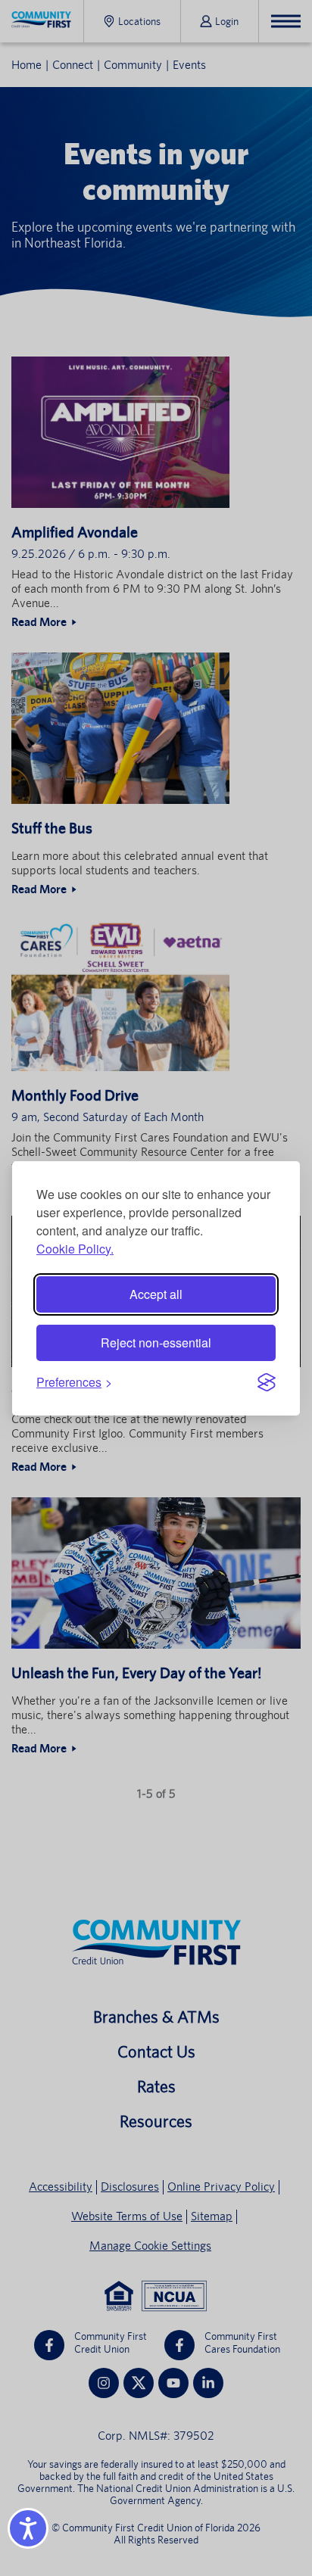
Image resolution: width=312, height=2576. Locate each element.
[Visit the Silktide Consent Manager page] (267, 1382)
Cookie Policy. (75, 1249)
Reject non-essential (156, 1343)
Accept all (156, 1294)
